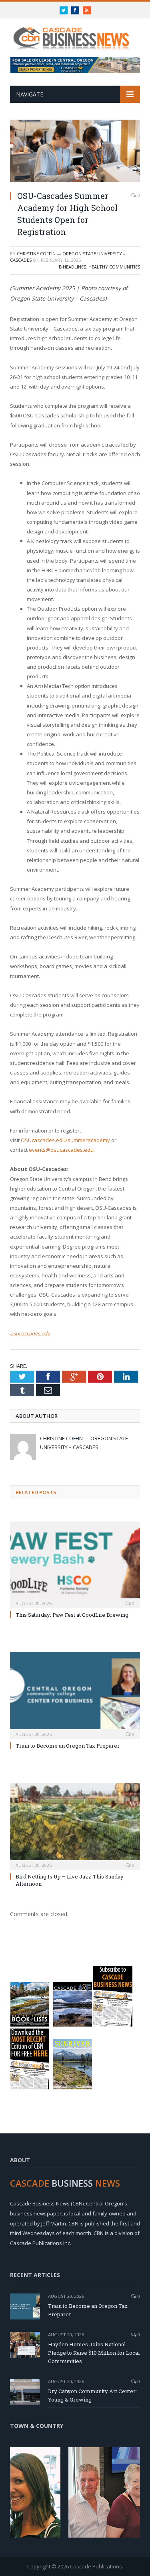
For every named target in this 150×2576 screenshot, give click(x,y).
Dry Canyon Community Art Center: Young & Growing (92, 2395)
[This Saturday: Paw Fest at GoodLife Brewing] (75, 1564)
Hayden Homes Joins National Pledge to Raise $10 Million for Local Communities (94, 2353)
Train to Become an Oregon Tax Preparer (68, 1746)
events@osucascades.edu (61, 1150)
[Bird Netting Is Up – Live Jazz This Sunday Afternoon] (75, 1825)
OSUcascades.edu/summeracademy (65, 1140)
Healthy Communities (114, 267)
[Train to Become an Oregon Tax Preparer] (75, 1695)
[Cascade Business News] (75, 33)
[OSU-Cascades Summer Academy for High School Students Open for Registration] (75, 152)
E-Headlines (72, 267)
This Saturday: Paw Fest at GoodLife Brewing (72, 1615)
